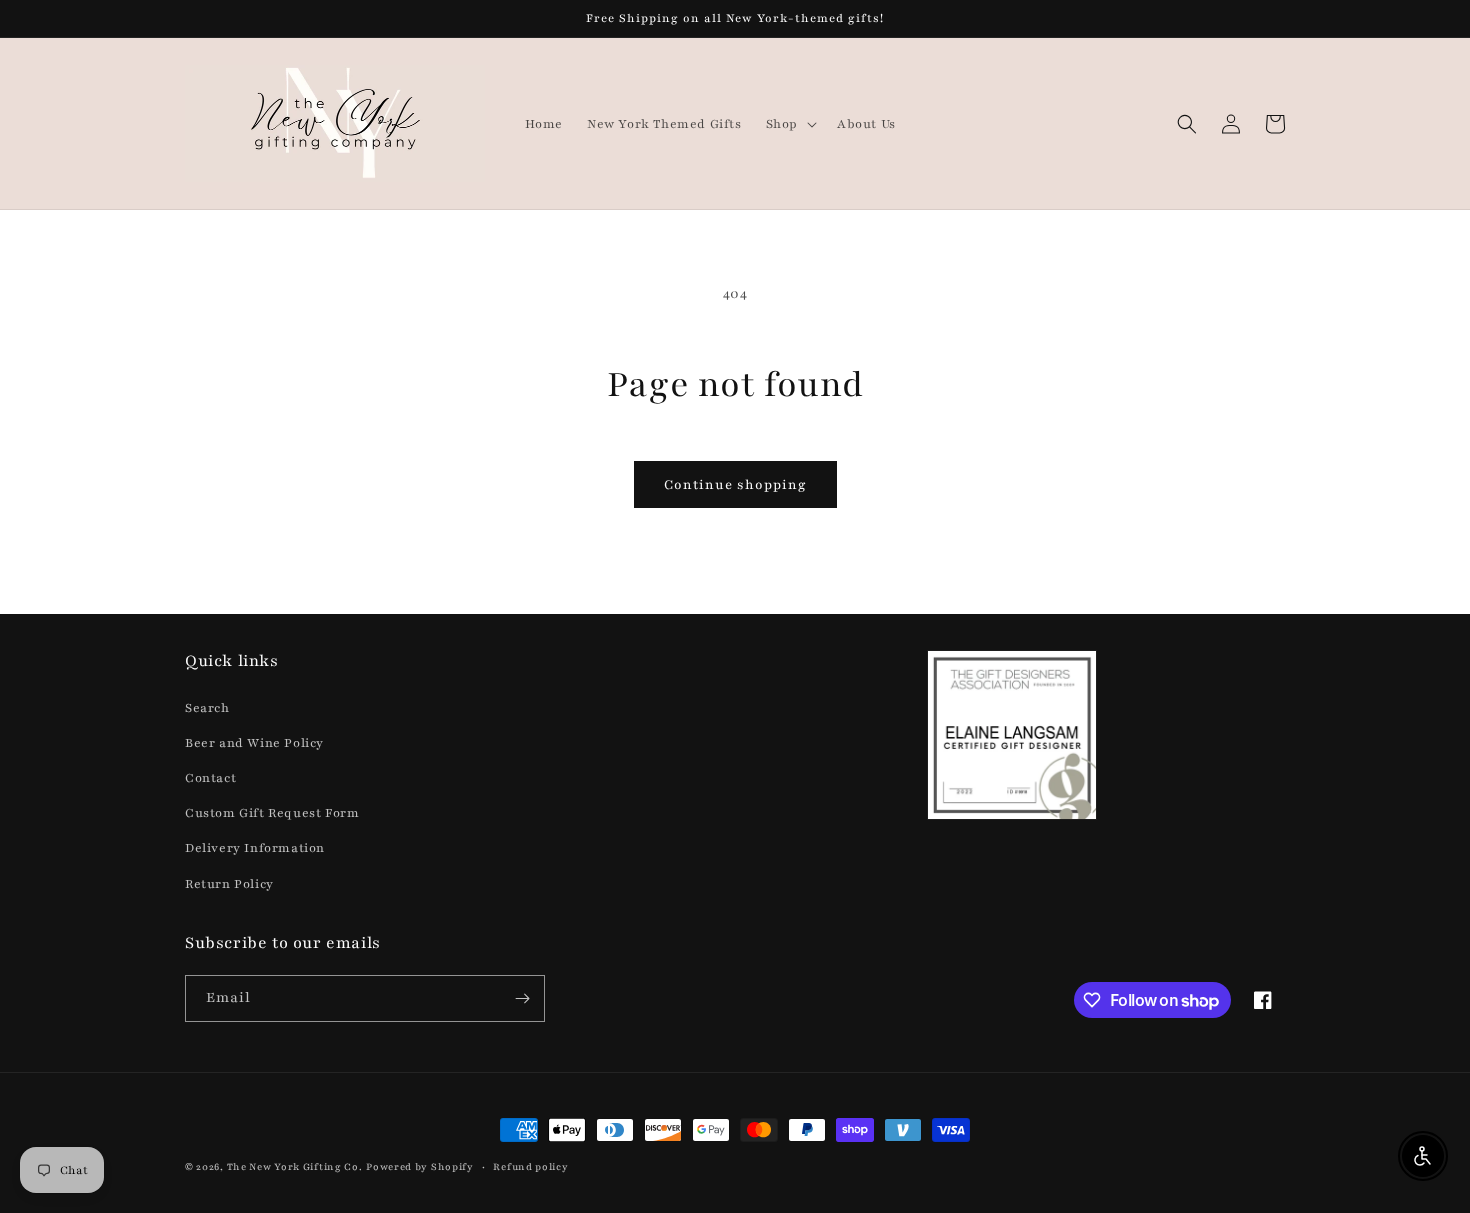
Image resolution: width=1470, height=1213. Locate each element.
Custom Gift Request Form (272, 813)
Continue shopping (735, 485)
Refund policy (530, 1166)
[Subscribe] (522, 998)
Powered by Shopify (420, 1166)
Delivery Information (255, 848)
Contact (210, 778)
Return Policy (229, 884)
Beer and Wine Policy (254, 743)
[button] (789, 124)
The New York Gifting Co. (295, 1166)
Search (207, 708)
